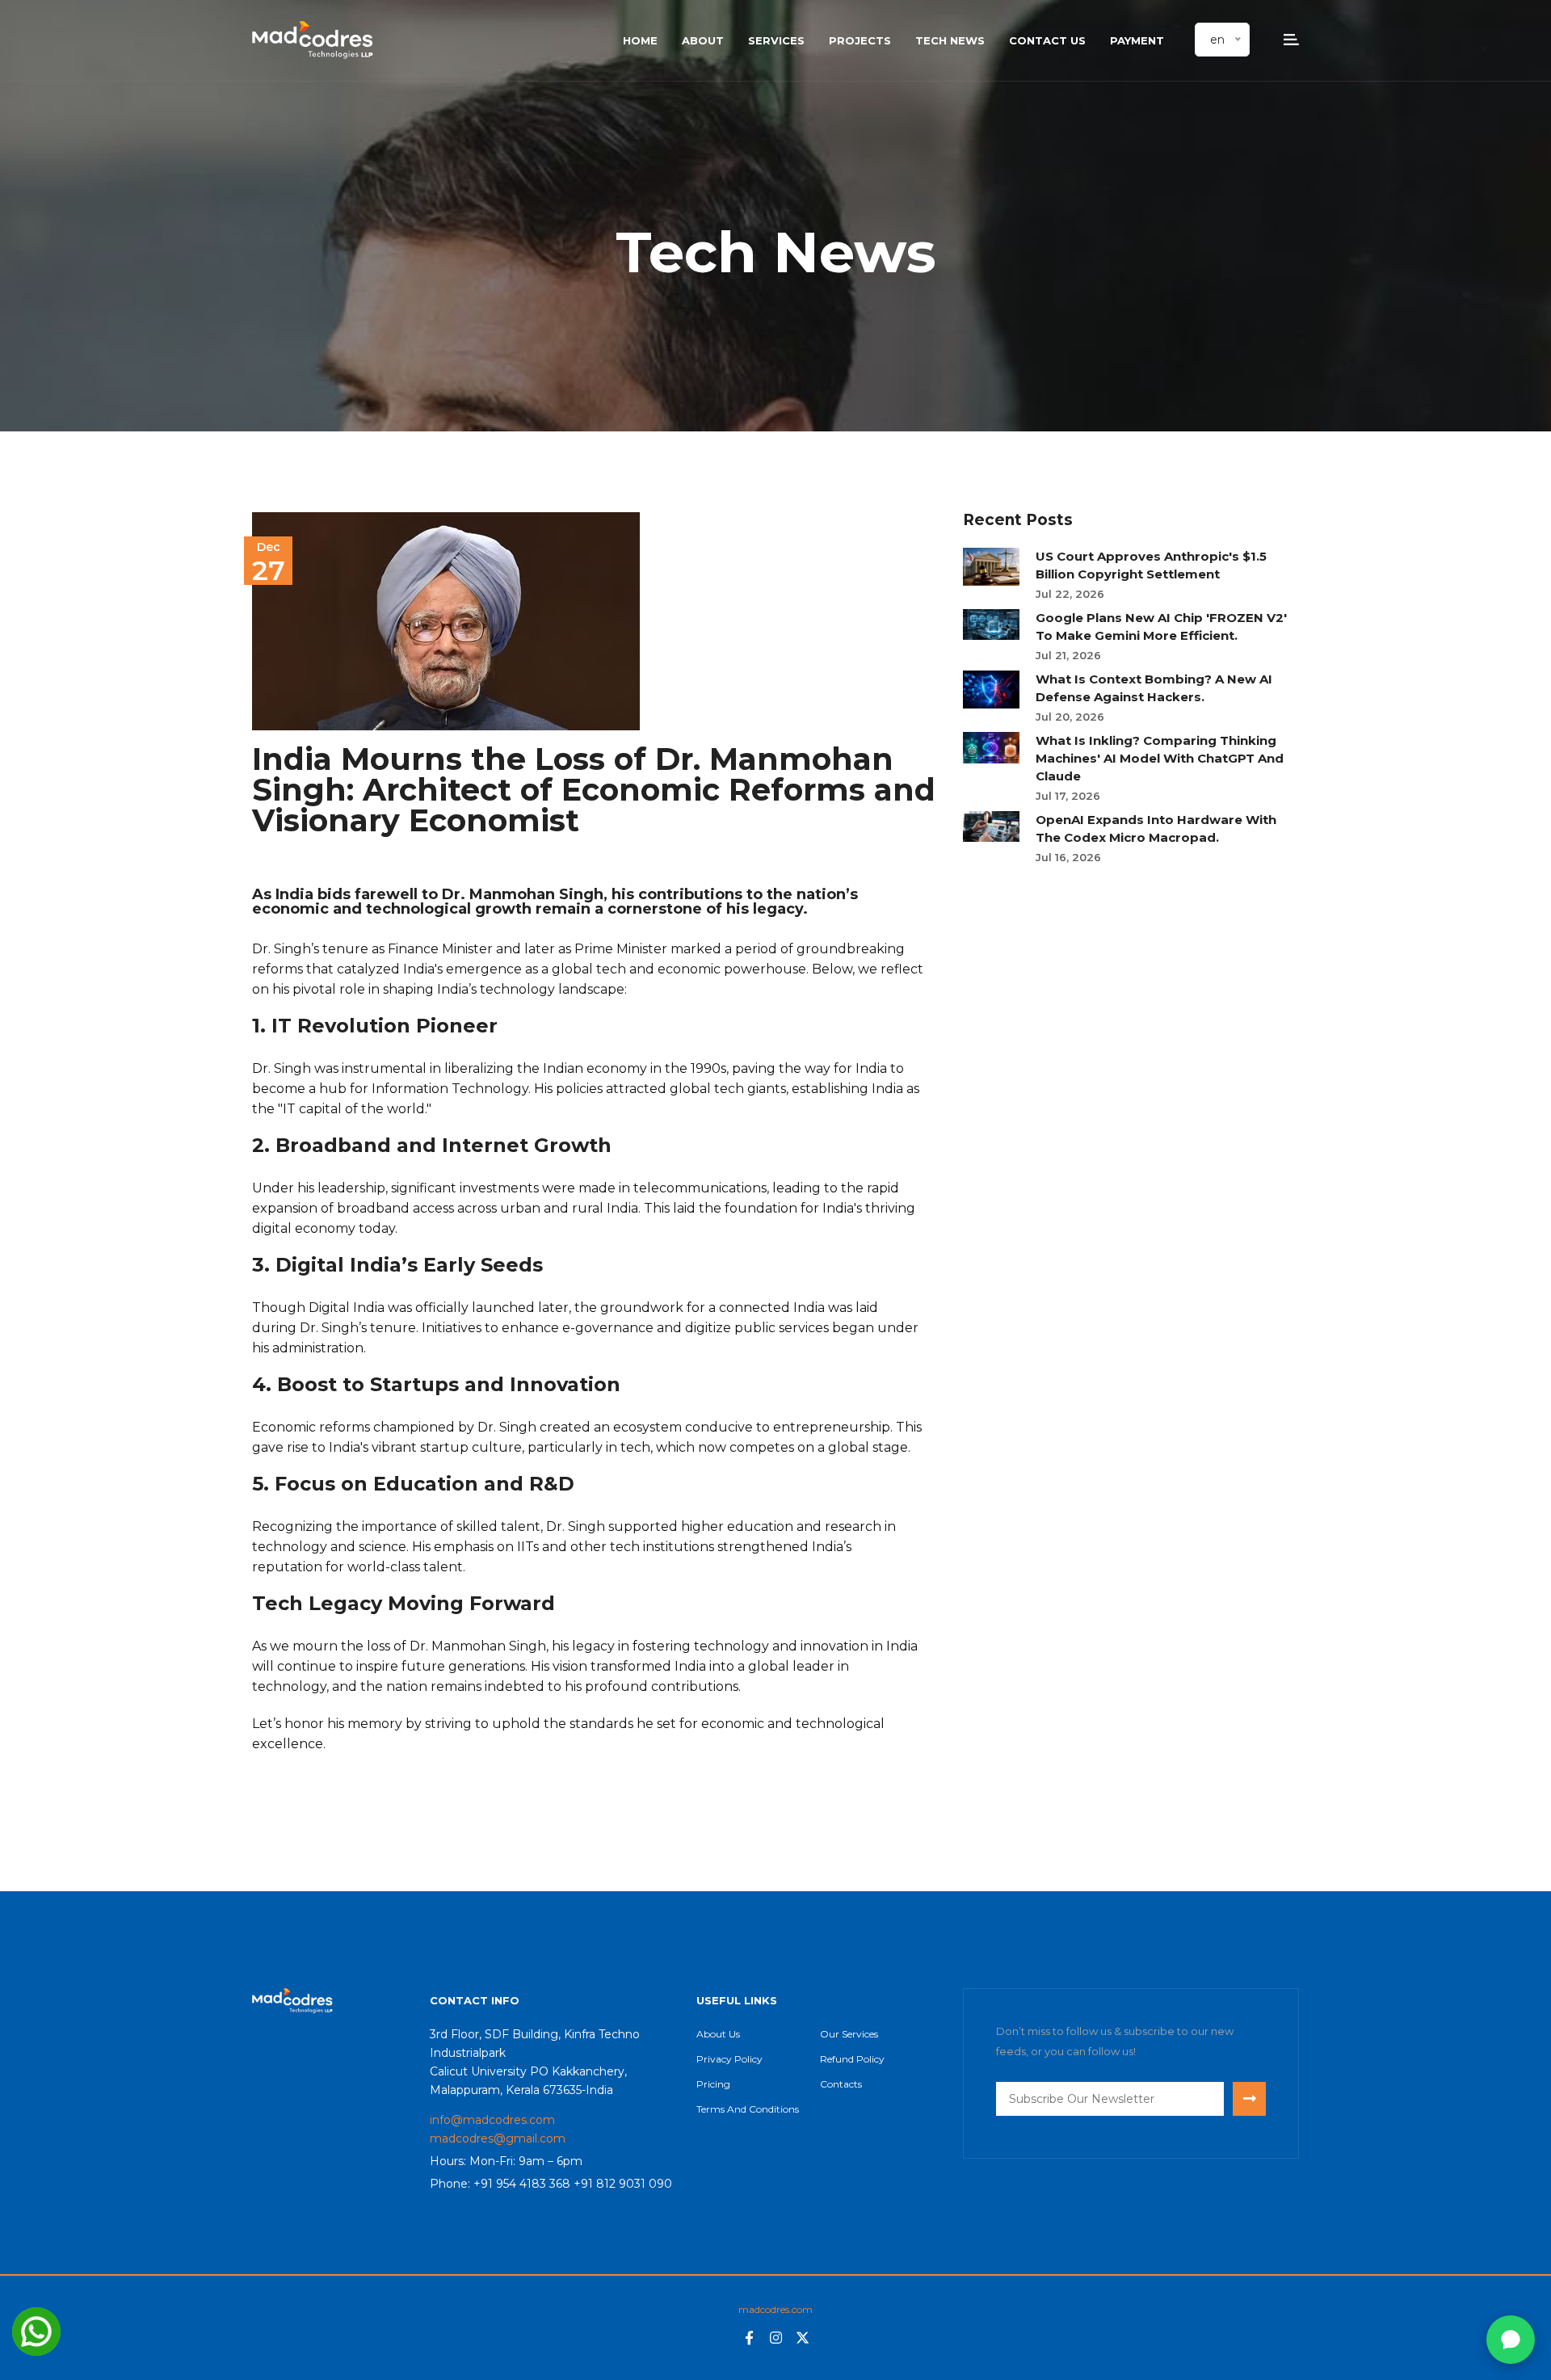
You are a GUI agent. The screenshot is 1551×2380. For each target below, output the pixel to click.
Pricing (713, 2084)
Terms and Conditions (748, 2109)
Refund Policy (852, 2059)
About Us (718, 2034)
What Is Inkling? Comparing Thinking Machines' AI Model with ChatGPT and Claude (1160, 758)
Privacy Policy (729, 2059)
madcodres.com (775, 2309)
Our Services (849, 2034)
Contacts (841, 2084)
